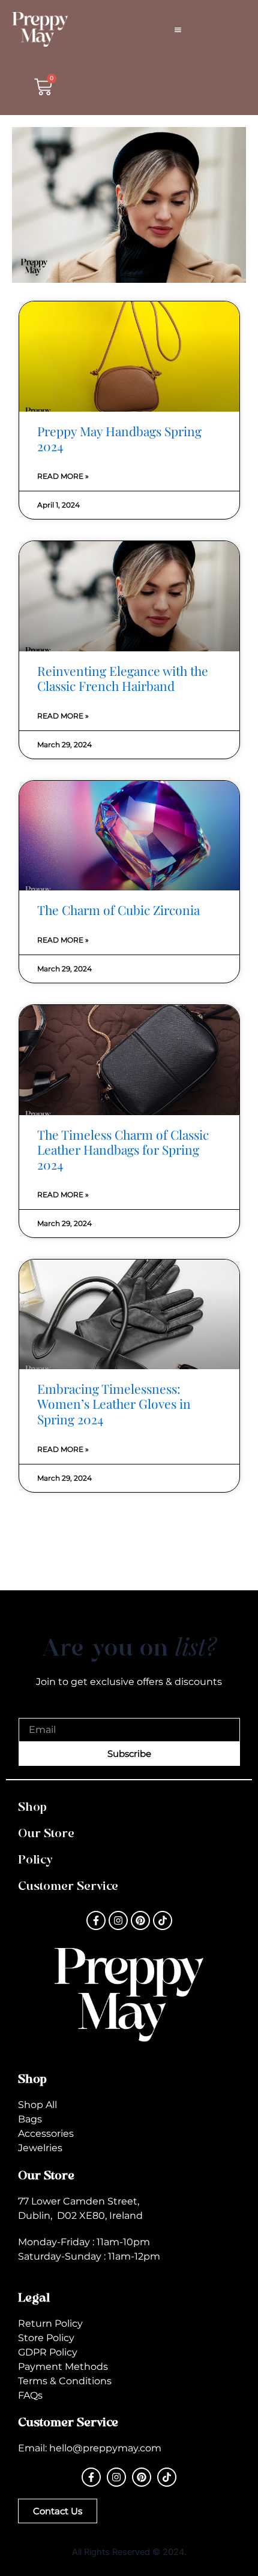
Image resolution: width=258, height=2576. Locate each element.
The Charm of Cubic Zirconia (118, 910)
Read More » (63, 476)
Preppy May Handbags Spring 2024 (119, 438)
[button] (178, 29)
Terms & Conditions (65, 2381)
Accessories (46, 2133)
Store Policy (46, 2338)
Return (35, 2323)
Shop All (37, 2105)
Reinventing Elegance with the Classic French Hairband (123, 678)
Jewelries (40, 2148)
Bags (30, 2119)
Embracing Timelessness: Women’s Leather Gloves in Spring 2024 (114, 1403)
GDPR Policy (48, 2352)
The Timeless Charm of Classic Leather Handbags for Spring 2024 (123, 1149)
